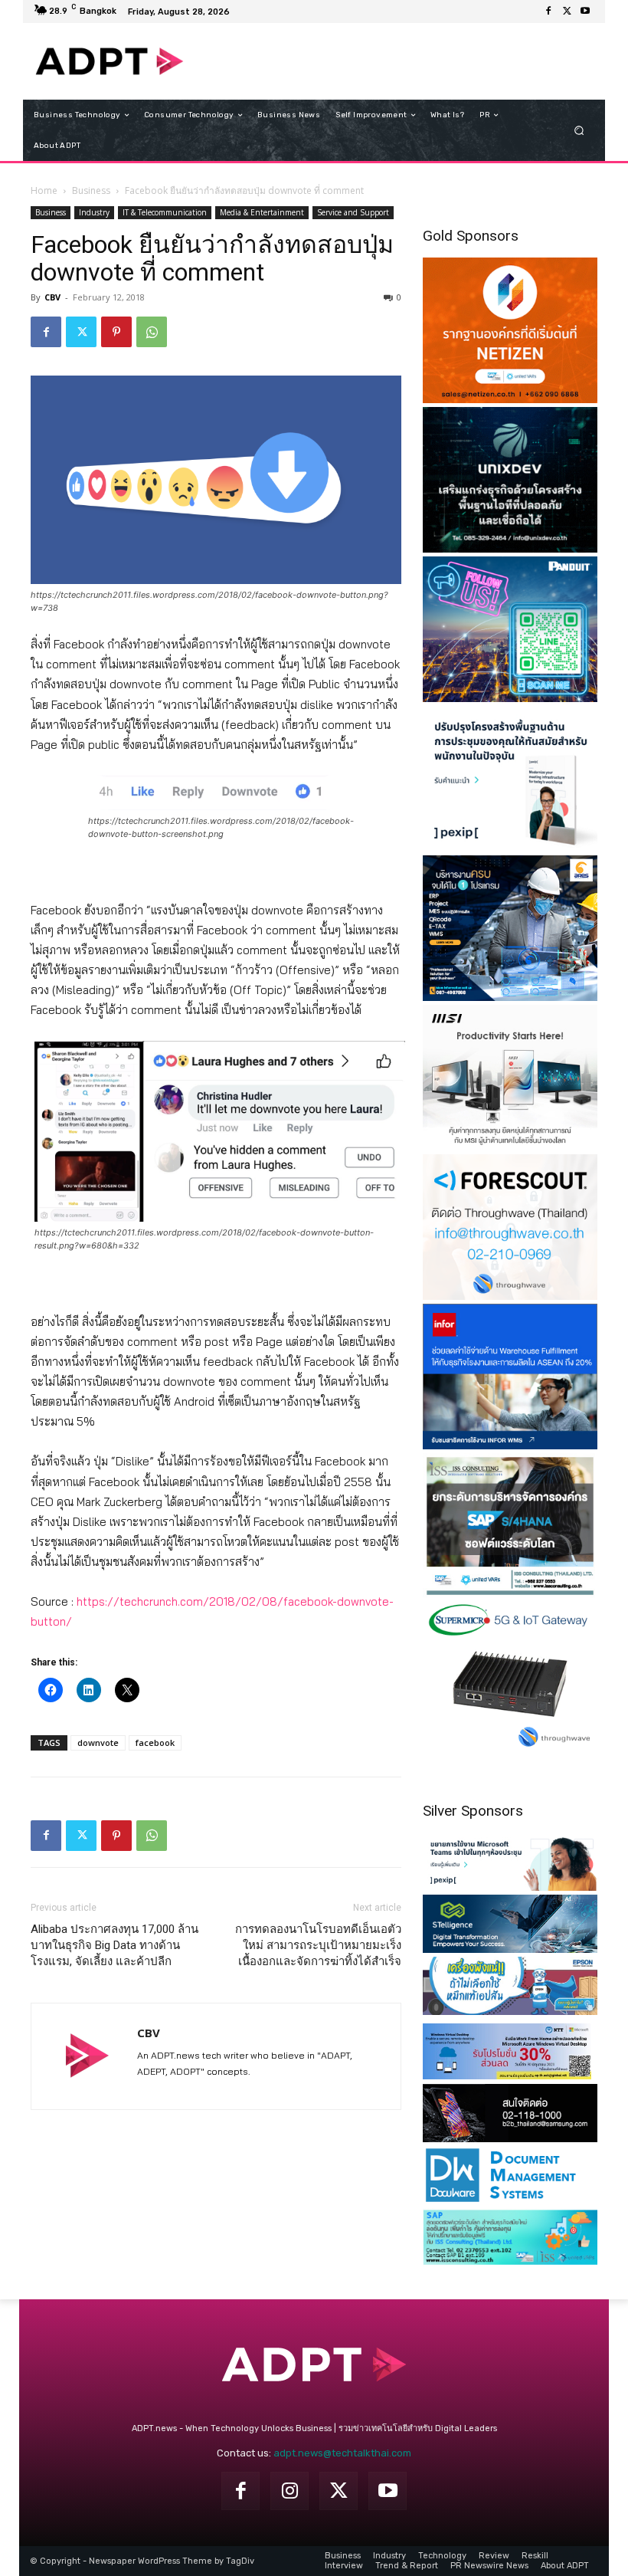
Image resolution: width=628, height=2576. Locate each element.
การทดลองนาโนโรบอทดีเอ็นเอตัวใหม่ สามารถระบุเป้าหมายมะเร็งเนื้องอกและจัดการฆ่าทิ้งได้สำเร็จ (318, 1945)
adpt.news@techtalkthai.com (342, 2453)
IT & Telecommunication (165, 212)
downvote (98, 1742)
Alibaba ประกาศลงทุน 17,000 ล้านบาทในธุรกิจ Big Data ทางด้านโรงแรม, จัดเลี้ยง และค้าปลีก (114, 1945)
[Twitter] (567, 11)
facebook (155, 1742)
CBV (52, 297)
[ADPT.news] (110, 61)
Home (44, 190)
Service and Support (353, 212)
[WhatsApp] (152, 332)
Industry (94, 212)
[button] (579, 131)
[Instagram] (289, 2491)
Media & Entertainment (262, 212)
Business (91, 190)
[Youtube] (585, 11)
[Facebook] (548, 11)
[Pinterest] (116, 332)
